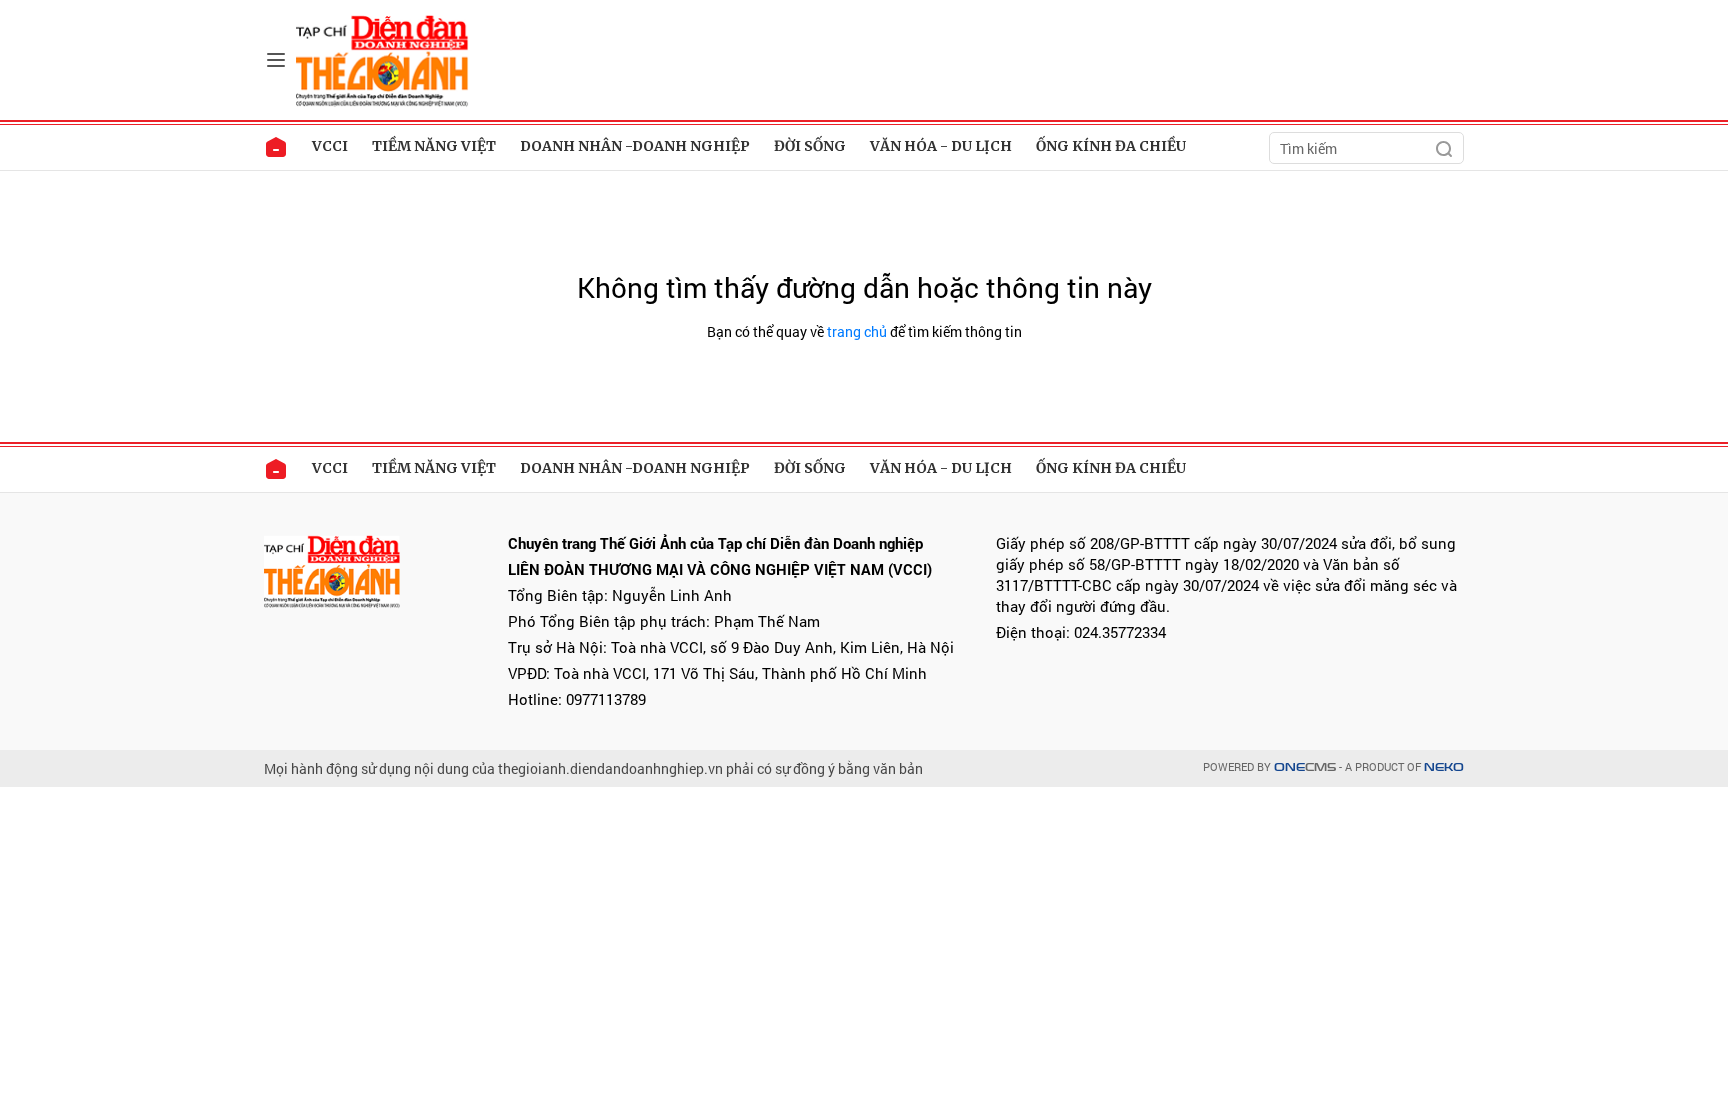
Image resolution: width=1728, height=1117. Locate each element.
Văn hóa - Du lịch (941, 146)
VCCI (330, 146)
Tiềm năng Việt (434, 146)
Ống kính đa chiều (1111, 146)
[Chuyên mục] (276, 60)
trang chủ (857, 331)
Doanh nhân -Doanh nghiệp (635, 146)
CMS (1305, 767)
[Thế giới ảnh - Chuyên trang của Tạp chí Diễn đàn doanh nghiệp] (384, 58)
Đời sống (810, 146)
